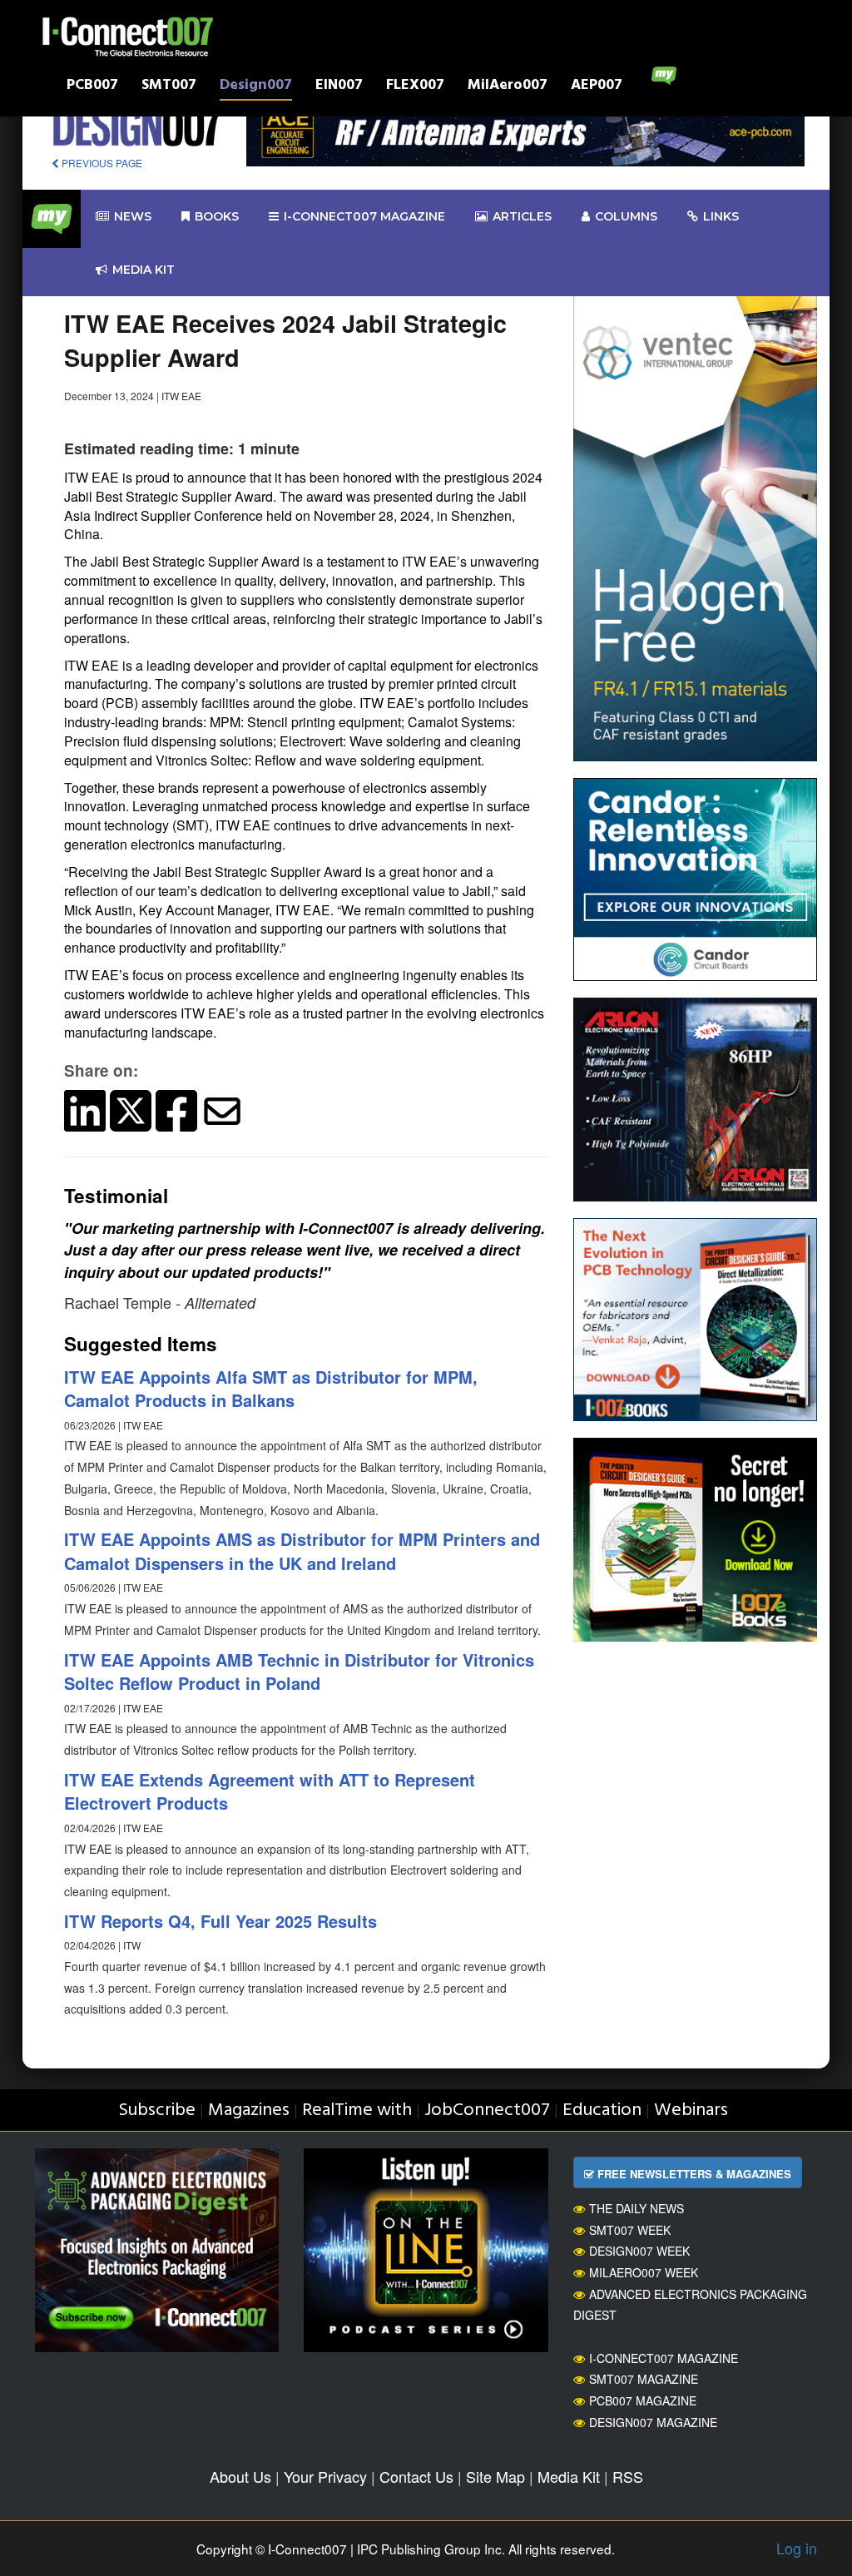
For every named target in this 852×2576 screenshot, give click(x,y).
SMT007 (169, 87)
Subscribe (157, 2110)
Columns (626, 216)
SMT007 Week (630, 2230)
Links (721, 216)
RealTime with (357, 2110)
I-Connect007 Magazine (364, 216)
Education (602, 2110)
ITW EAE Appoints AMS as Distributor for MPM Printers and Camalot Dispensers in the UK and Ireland (302, 1551)
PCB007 (92, 87)
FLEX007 (415, 87)
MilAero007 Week (644, 2272)
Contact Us (416, 2476)
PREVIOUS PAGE (101, 163)
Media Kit (569, 2476)
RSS (628, 2476)
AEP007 (597, 87)
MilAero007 (508, 87)
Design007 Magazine (653, 2422)
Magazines (249, 2110)
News (133, 216)
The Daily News (637, 2208)
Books (217, 216)
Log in (797, 2548)
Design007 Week (639, 2251)
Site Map (495, 2476)
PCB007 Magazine (643, 2400)
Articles (522, 216)
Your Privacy (325, 2476)
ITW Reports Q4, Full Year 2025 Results (220, 1921)
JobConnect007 (487, 2110)
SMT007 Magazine (644, 2379)
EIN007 (339, 87)
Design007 (256, 87)
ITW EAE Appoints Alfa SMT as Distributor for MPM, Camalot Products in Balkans (271, 1389)
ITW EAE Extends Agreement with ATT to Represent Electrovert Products (270, 1791)
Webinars (691, 2110)
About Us (240, 2476)
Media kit (144, 270)
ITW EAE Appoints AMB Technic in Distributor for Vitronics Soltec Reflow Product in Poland (299, 1672)
